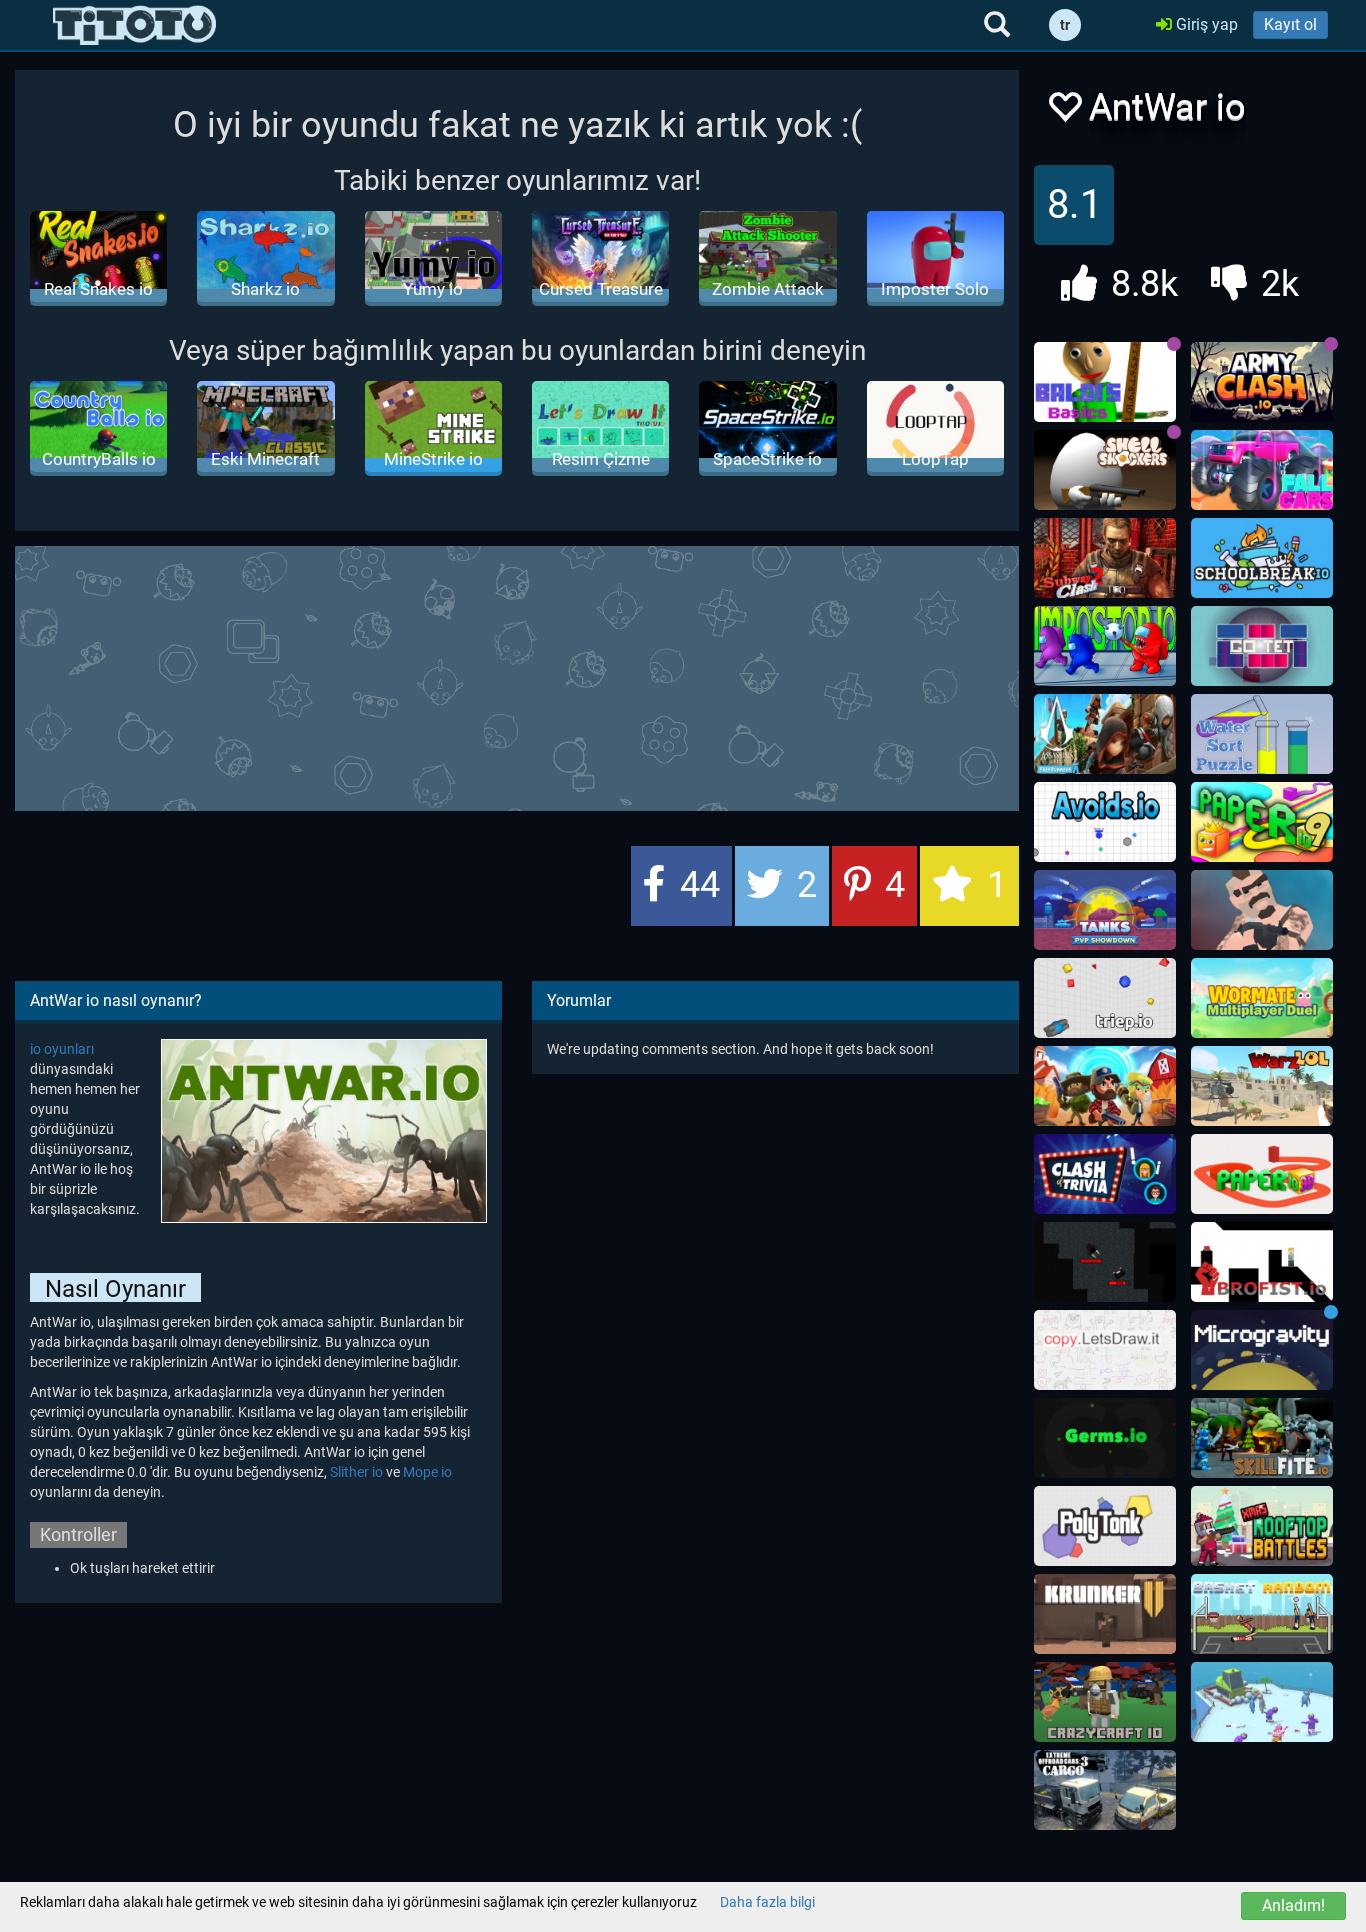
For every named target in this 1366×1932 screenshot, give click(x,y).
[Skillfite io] (1262, 1438)
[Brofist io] (1262, 1262)
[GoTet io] (1262, 646)
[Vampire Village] (1105, 1262)
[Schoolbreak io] (1262, 558)
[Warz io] (1262, 1086)
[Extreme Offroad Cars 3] (1105, 1790)
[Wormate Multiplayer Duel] (1262, 998)
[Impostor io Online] (1105, 646)
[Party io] (1262, 1702)
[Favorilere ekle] (1064, 112)
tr (1065, 25)
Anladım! (1293, 1905)
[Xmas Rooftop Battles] (1262, 1526)
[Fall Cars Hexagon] (1262, 470)
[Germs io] (1105, 1438)
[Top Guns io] (1105, 1086)
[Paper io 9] (1262, 822)
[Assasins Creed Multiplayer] (1105, 734)
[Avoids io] (1105, 822)
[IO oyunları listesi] (134, 25)
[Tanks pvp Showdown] (1105, 910)
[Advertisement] (517, 676)
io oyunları (62, 1049)
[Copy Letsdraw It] (1105, 1350)
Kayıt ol (1290, 24)
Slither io (356, 1472)
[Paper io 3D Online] (1262, 1174)
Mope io (427, 1472)
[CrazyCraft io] (1105, 1702)
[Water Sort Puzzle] (1262, 734)
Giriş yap (1205, 24)
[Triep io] (1105, 998)
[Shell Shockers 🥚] (1105, 470)
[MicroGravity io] (1262, 1350)
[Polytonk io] (1105, 1526)
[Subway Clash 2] (1105, 558)
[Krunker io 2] (1105, 1614)
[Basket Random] (1262, 1614)
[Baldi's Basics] (1105, 382)
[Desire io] (1262, 910)
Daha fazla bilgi (767, 1902)
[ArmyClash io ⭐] (1262, 382)
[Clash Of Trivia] (1105, 1174)
